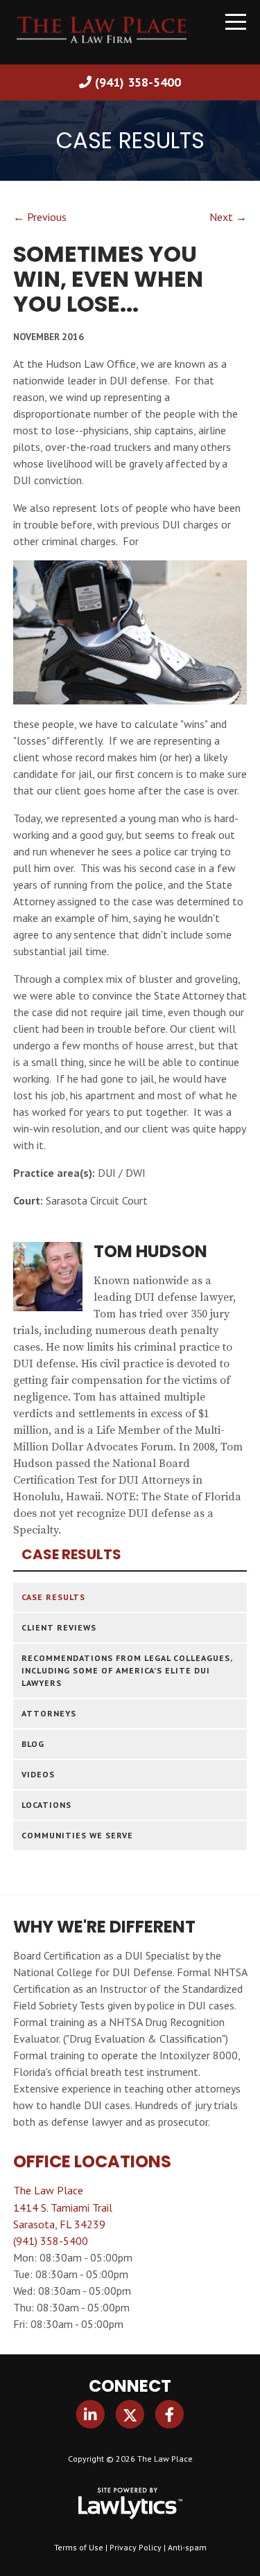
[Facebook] (170, 2414)
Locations (46, 1805)
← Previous (40, 217)
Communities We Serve (77, 1835)
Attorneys (49, 1713)
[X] (130, 2414)
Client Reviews (59, 1627)
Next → (228, 217)
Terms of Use (79, 2547)
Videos (38, 1774)
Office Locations (92, 2161)
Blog (33, 1744)
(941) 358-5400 (138, 82)
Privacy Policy (136, 2547)
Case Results (71, 1555)
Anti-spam (187, 2547)
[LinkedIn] (90, 2414)
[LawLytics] (130, 2503)
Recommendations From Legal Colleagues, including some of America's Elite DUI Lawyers (127, 1670)
